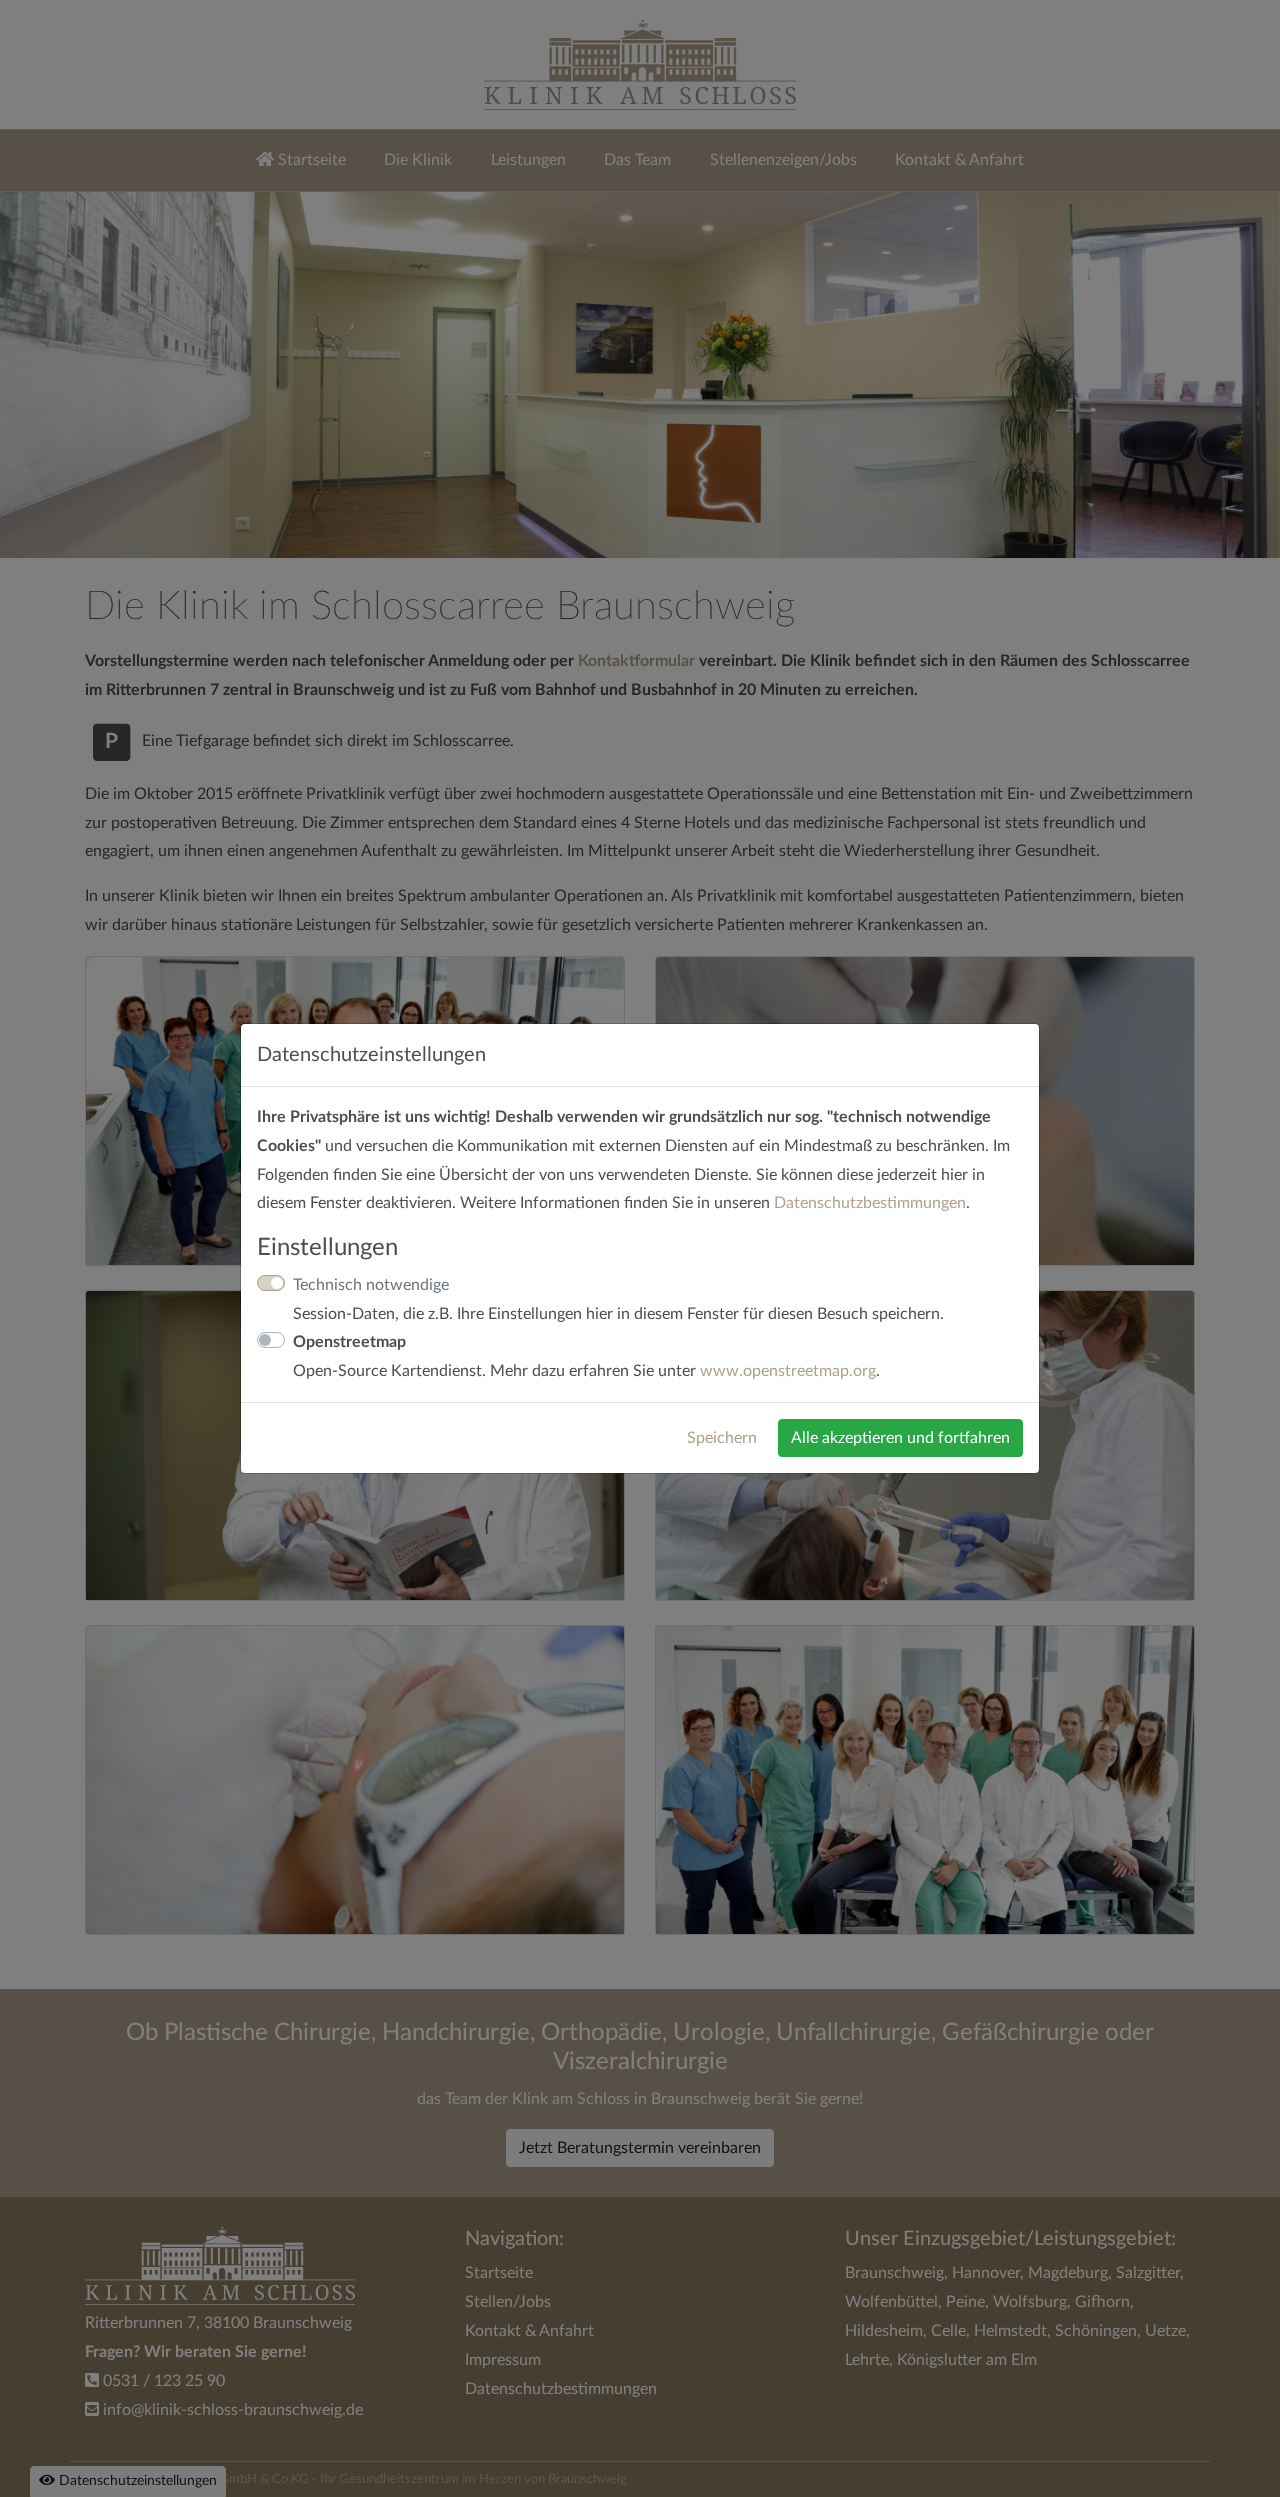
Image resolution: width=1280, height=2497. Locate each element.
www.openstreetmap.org (788, 1371)
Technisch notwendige (371, 1285)
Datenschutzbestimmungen (870, 1203)
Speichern (722, 1438)
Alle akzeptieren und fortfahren (900, 1438)
